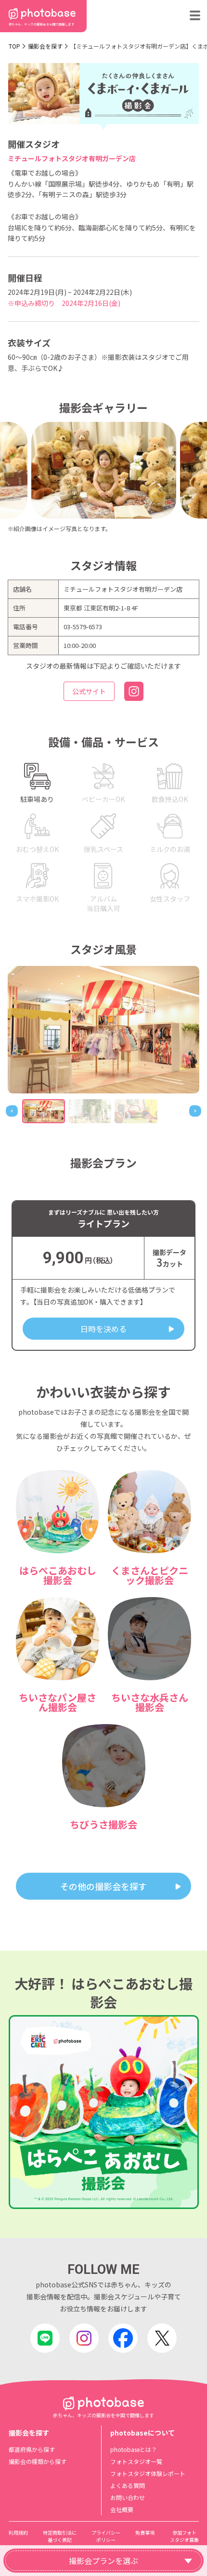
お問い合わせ (128, 2497)
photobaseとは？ (134, 2449)
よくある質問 (128, 2485)
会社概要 (122, 2509)
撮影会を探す (45, 46)
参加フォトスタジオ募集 (184, 2536)
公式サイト (89, 691)
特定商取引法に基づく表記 (60, 2536)
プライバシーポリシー (106, 2536)
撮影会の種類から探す (38, 2461)
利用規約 (18, 2532)
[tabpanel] (103, 1030)
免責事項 (145, 2532)
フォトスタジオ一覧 (136, 2461)
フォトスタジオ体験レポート (148, 2473)
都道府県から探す (32, 2449)
